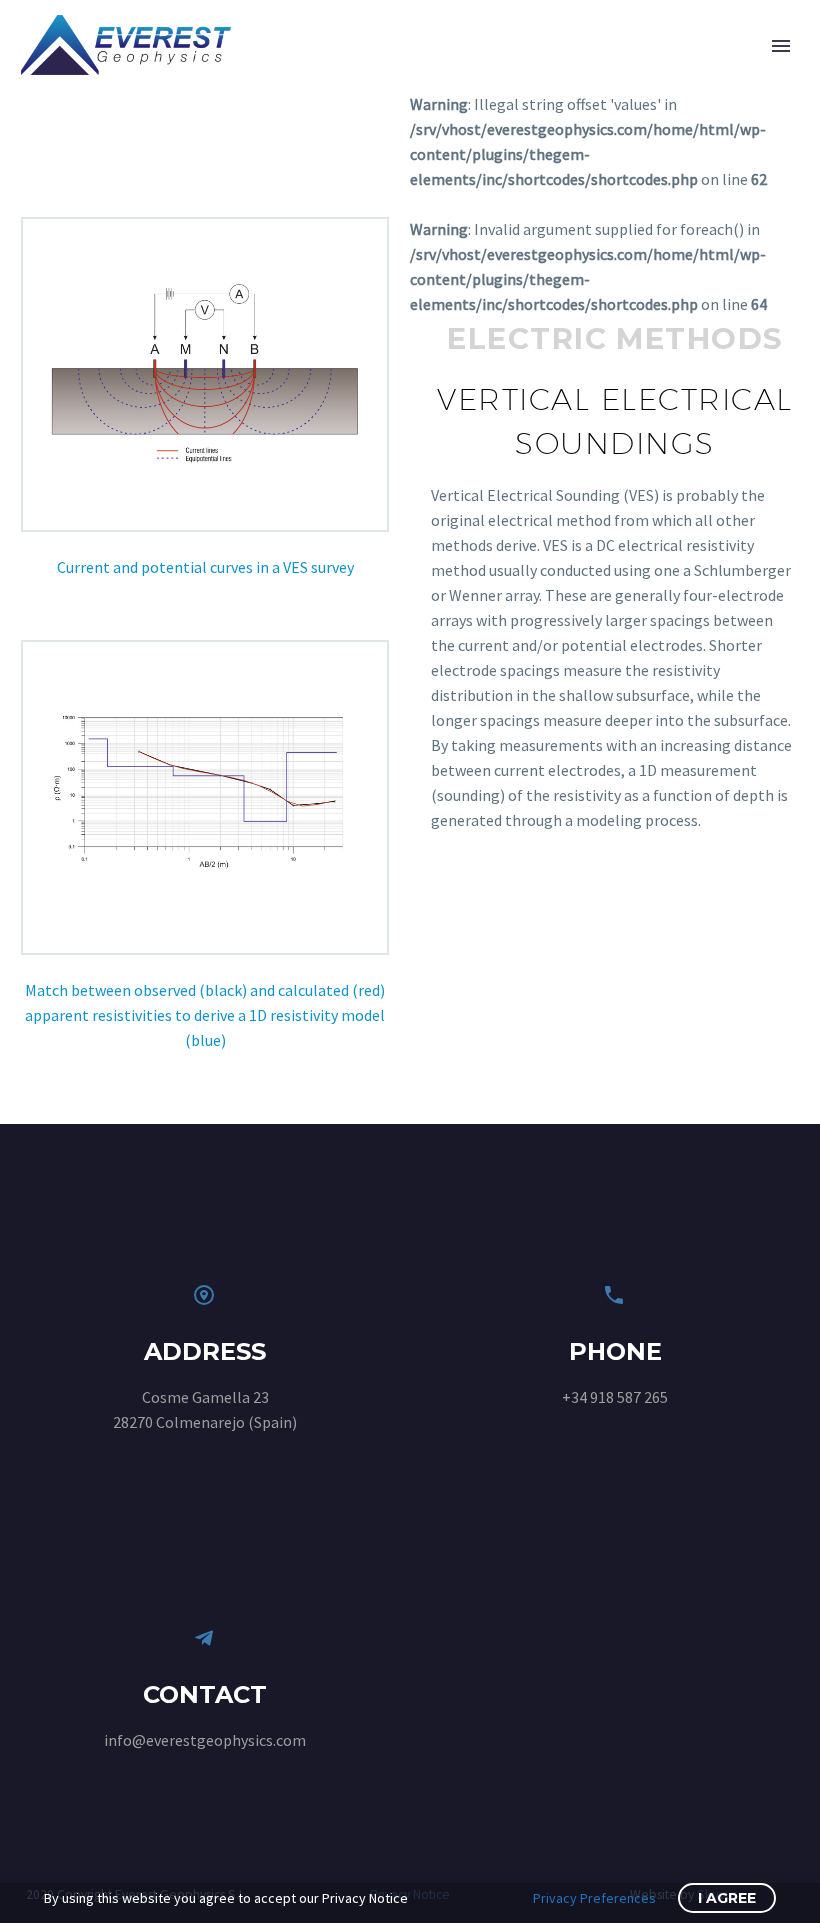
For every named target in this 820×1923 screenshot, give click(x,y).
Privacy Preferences (594, 1898)
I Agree (727, 1898)
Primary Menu (781, 46)
